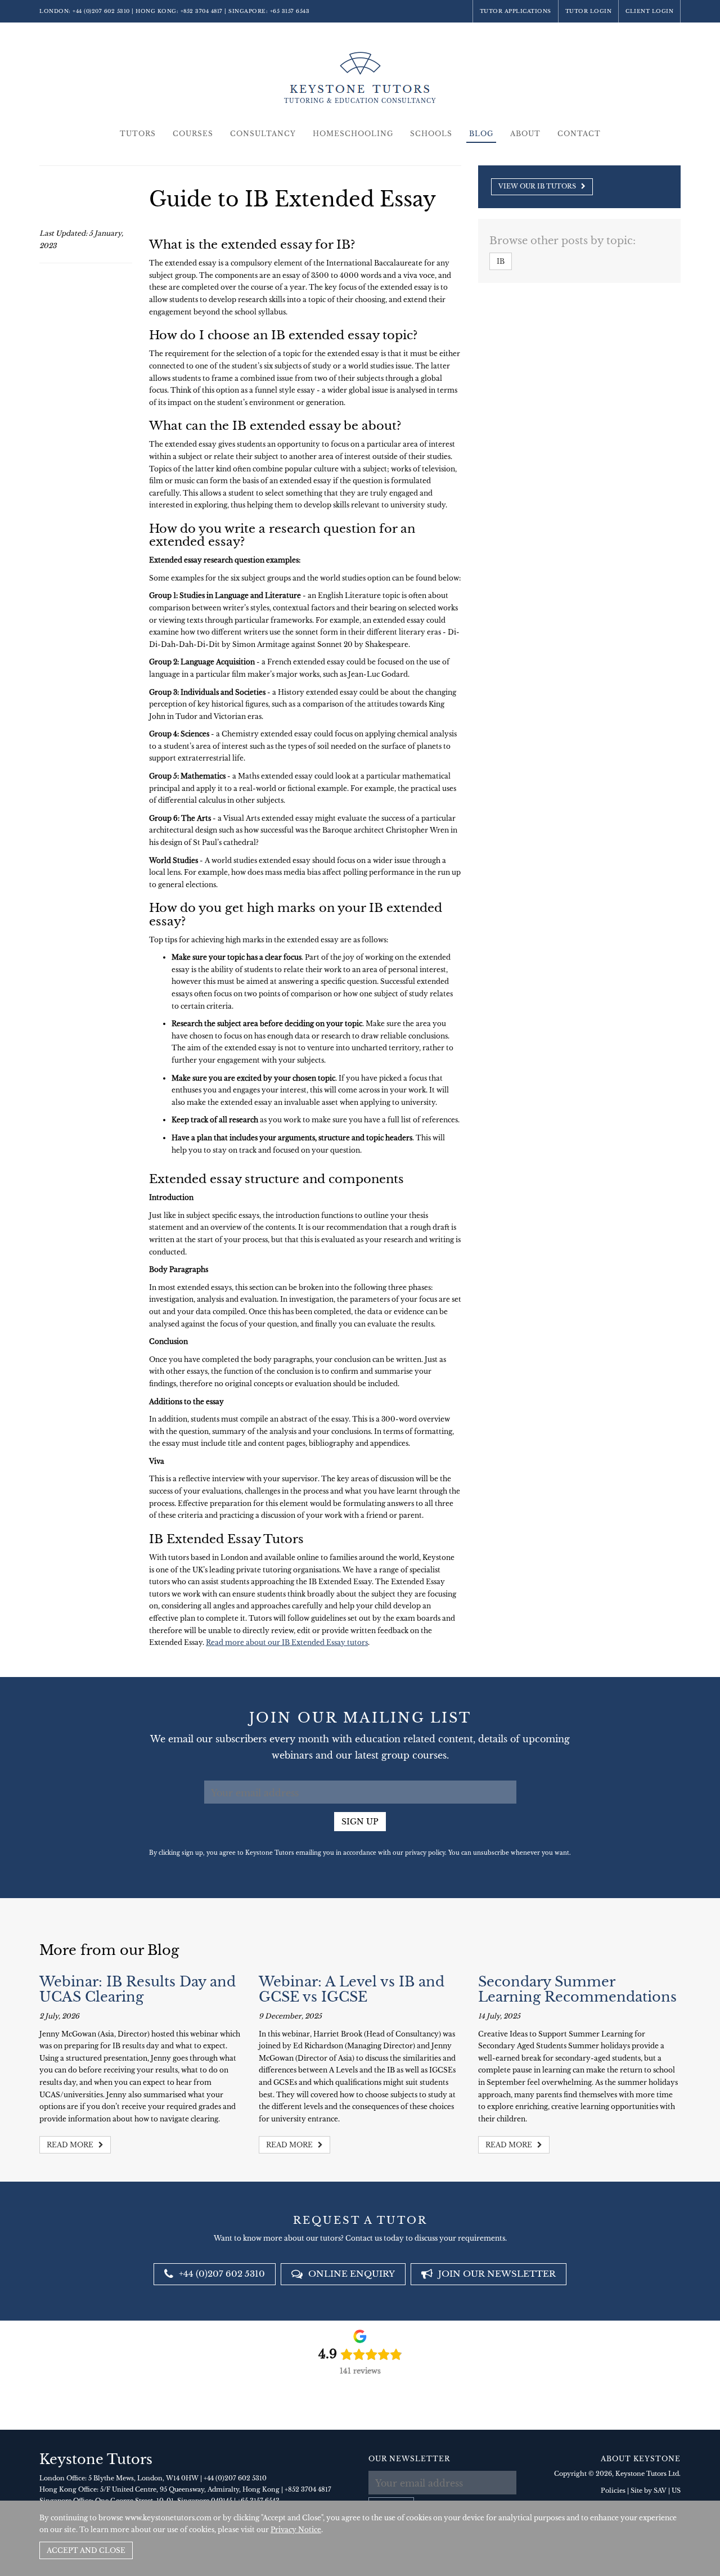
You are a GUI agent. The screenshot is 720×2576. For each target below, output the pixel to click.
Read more (71, 2145)
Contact (579, 134)
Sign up (360, 1822)
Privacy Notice (296, 2530)
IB (501, 261)
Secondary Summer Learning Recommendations (577, 1989)
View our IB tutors (538, 186)
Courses (193, 134)
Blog (481, 134)
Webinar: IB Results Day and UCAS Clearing (138, 1989)
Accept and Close (86, 2550)
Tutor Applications (516, 11)
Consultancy (263, 134)
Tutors (138, 134)
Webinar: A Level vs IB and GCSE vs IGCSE (352, 1989)
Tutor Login (589, 11)
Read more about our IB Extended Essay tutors (287, 1642)
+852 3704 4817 (202, 11)
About (525, 134)
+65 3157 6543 (290, 11)
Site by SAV (649, 2490)
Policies (613, 2490)
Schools (431, 134)
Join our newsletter (496, 2274)
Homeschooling (353, 134)
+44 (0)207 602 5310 (101, 11)
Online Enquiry (350, 2274)
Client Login (649, 11)
